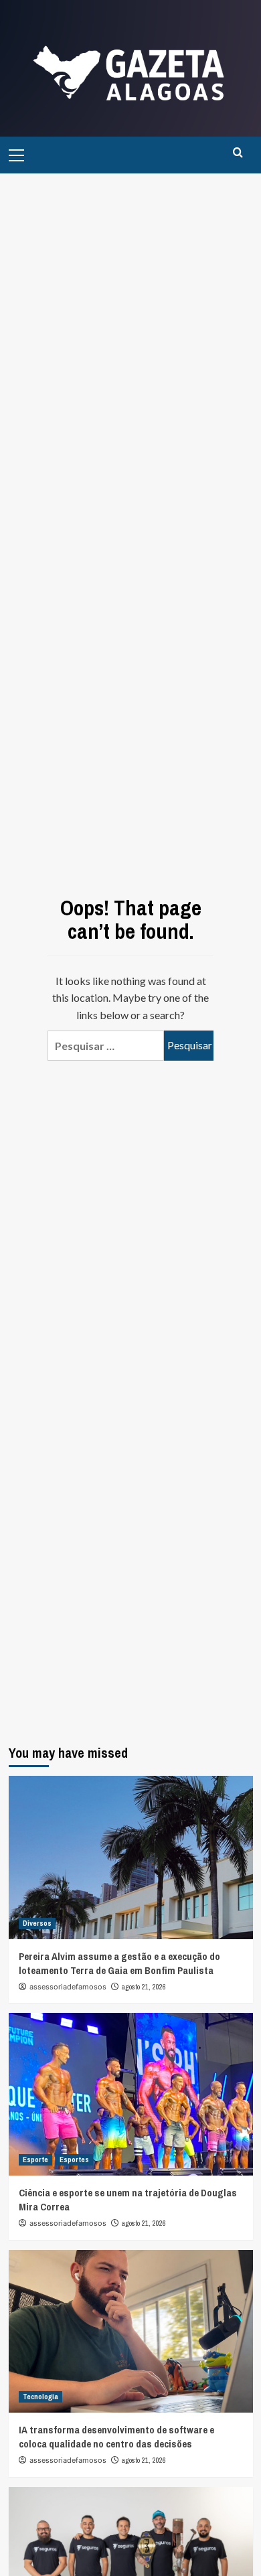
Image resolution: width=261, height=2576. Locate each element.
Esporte (35, 2160)
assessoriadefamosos (68, 1987)
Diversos (37, 1923)
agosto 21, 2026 (144, 1987)
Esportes (74, 2160)
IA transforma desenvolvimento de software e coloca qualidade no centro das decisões (116, 2437)
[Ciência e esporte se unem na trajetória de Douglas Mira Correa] (131, 2094)
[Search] (238, 153)
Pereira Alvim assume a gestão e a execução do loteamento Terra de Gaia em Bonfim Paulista (119, 1963)
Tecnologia (40, 2397)
